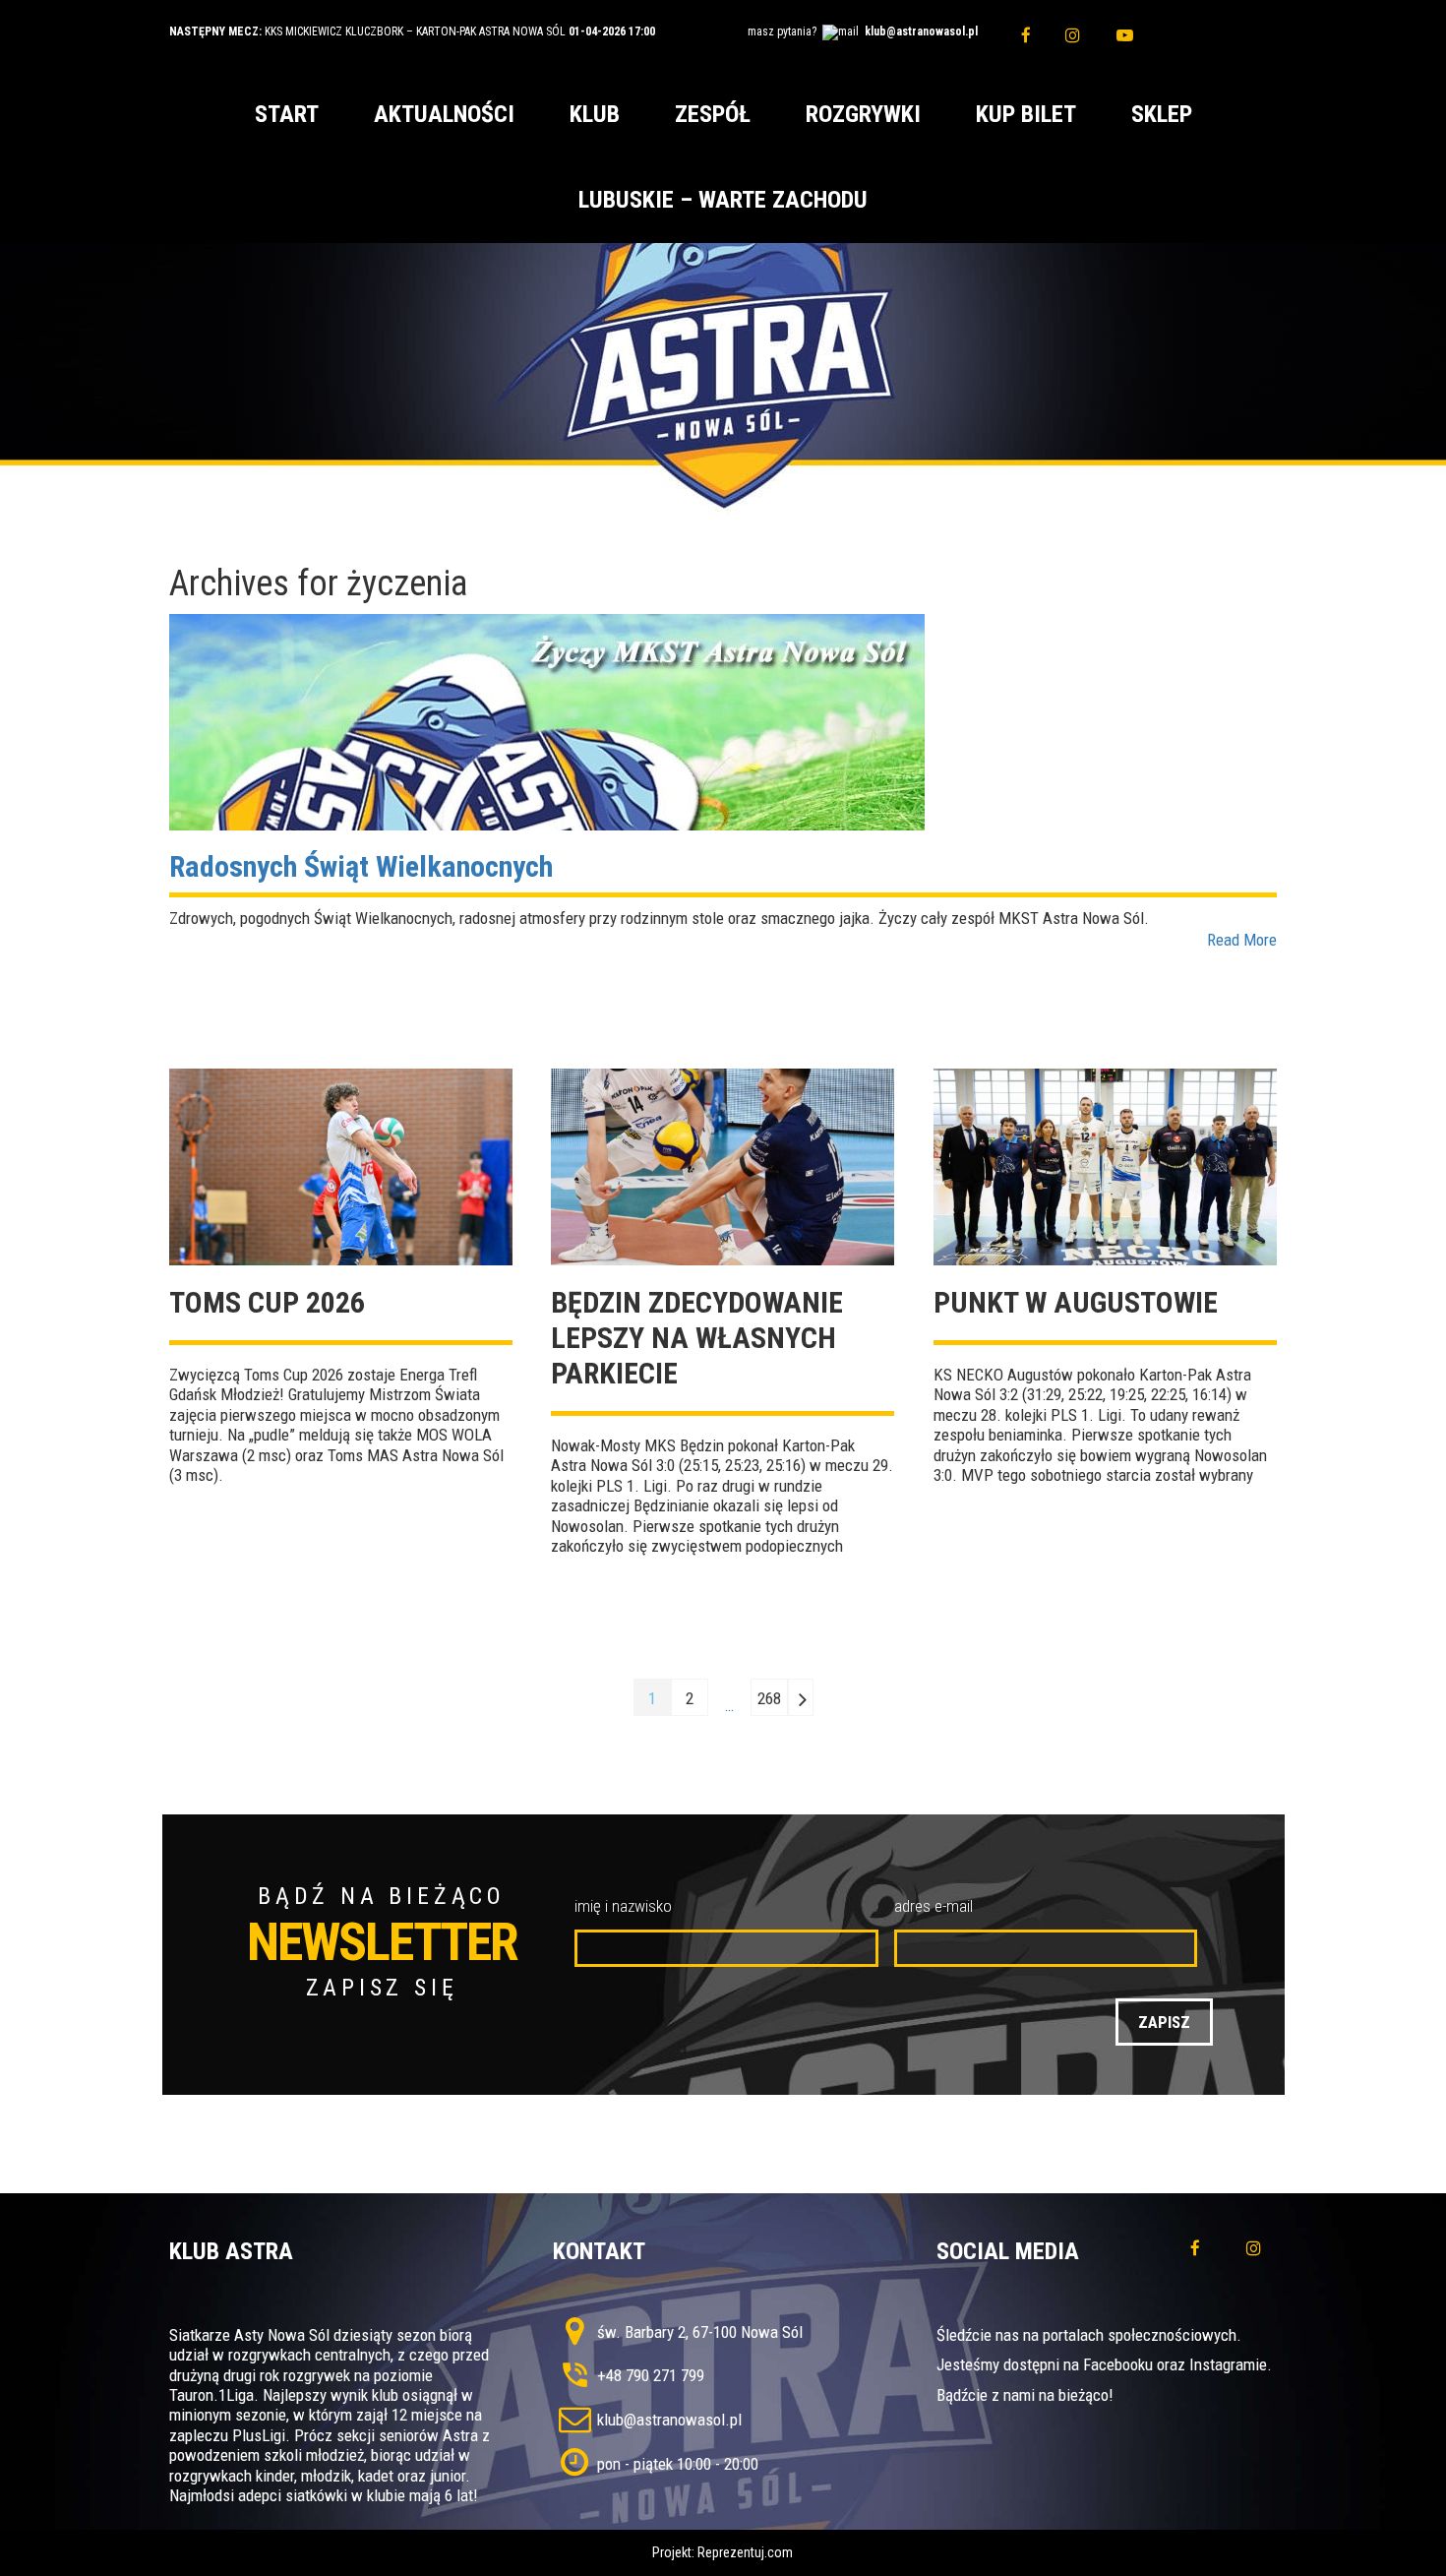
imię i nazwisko (623, 1906)
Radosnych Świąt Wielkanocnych (361, 866)
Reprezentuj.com (745, 2552)
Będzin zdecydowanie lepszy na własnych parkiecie (697, 1338)
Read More (1242, 940)
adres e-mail (934, 1906)
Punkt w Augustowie (1076, 1302)
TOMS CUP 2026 (267, 1302)
